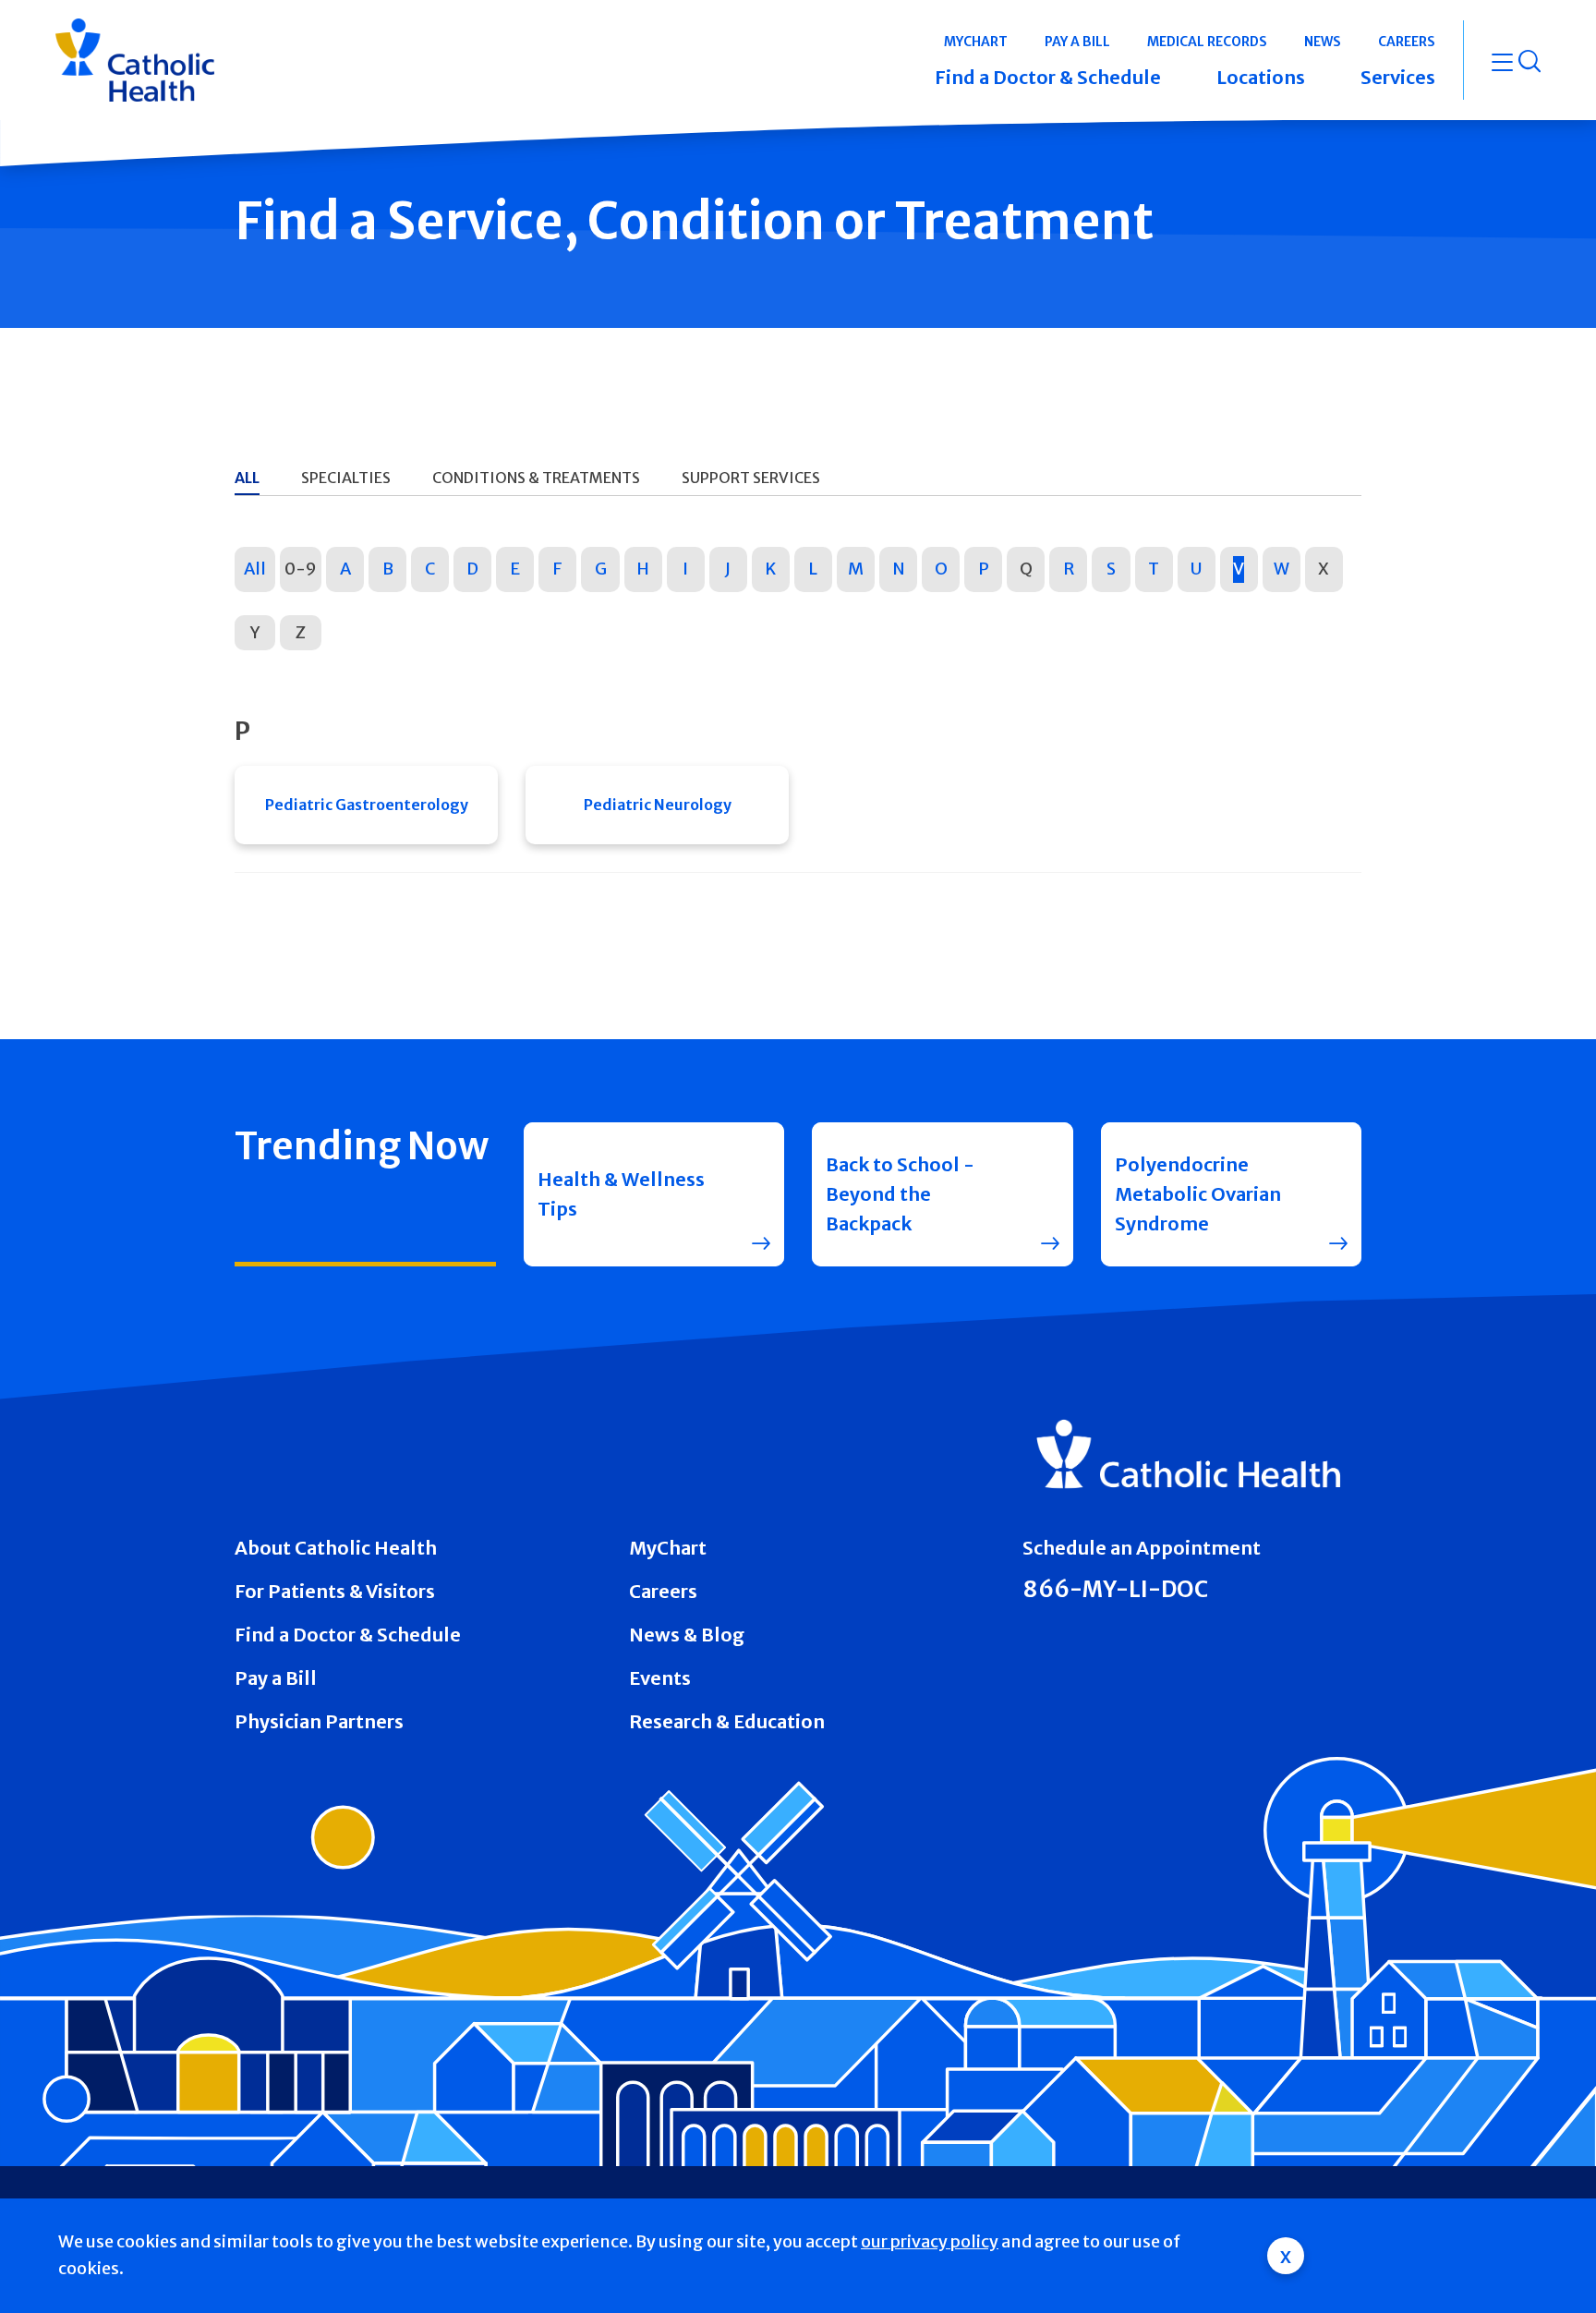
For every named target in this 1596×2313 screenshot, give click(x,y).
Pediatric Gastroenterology (367, 805)
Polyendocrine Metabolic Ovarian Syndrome (1198, 1194)
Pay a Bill (276, 1678)
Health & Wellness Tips (621, 1194)
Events (660, 1678)
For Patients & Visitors (335, 1591)
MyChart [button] (976, 42)
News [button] (1323, 42)
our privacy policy (930, 2241)
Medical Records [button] (1207, 42)
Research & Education (727, 1721)
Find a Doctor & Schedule (348, 1635)
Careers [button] (1407, 42)
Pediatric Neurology (658, 805)
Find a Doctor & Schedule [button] (1048, 77)
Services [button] (1398, 77)
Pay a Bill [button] (1077, 42)
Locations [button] (1261, 77)
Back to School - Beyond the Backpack (900, 1194)
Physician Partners (319, 1721)
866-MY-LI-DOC (1115, 1589)
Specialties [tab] (346, 478)
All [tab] (247, 478)
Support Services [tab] (751, 478)
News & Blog (687, 1635)
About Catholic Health (336, 1548)
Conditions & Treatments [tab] (536, 478)
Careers (663, 1591)
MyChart (668, 1548)
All (255, 569)
